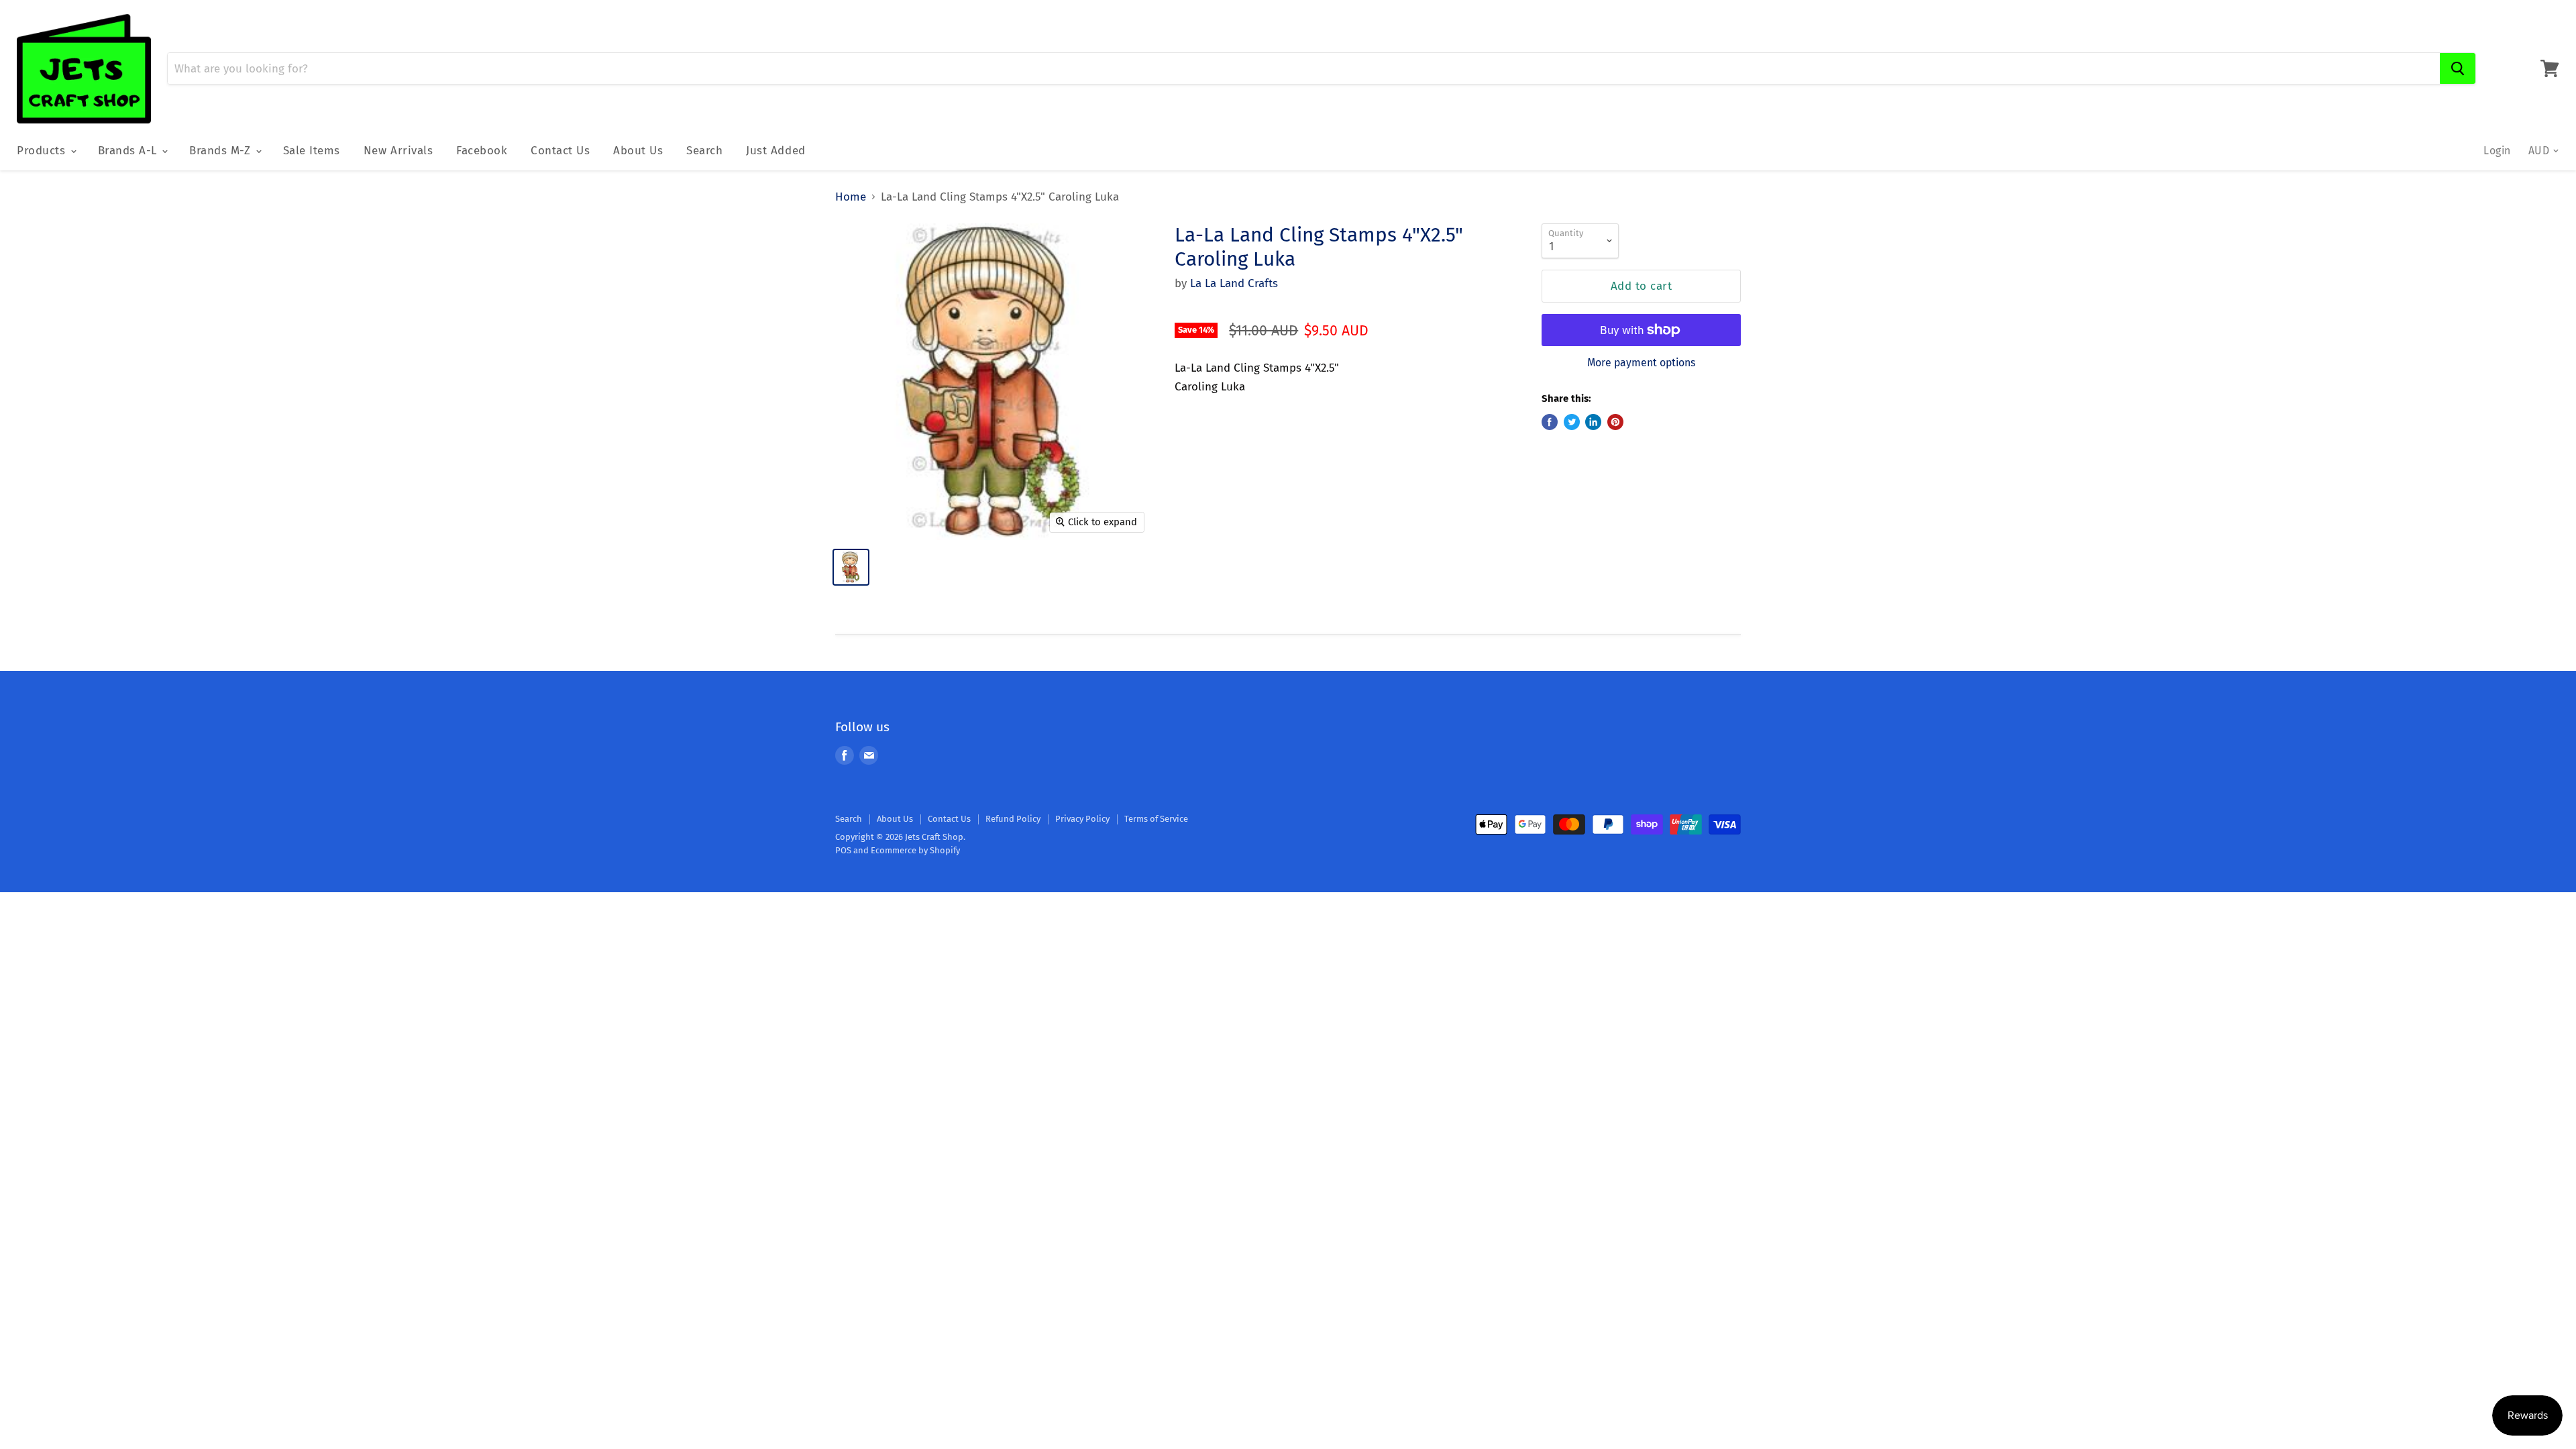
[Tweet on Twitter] (1572, 422)
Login (2497, 151)
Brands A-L (129, 151)
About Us (638, 151)
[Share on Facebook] (1550, 422)
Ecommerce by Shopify (915, 850)
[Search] (2458, 68)
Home (851, 197)
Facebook (482, 151)
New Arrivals (398, 151)
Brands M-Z (222, 151)
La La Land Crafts (1234, 283)
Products (43, 151)
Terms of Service (1156, 819)
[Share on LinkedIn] (1593, 422)
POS (843, 850)
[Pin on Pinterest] (1615, 422)
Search (704, 151)
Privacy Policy (1082, 819)
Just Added (775, 151)
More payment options (1641, 363)
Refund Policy (1013, 819)
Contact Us (560, 151)
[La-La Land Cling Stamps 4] (851, 567)
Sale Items (312, 151)
